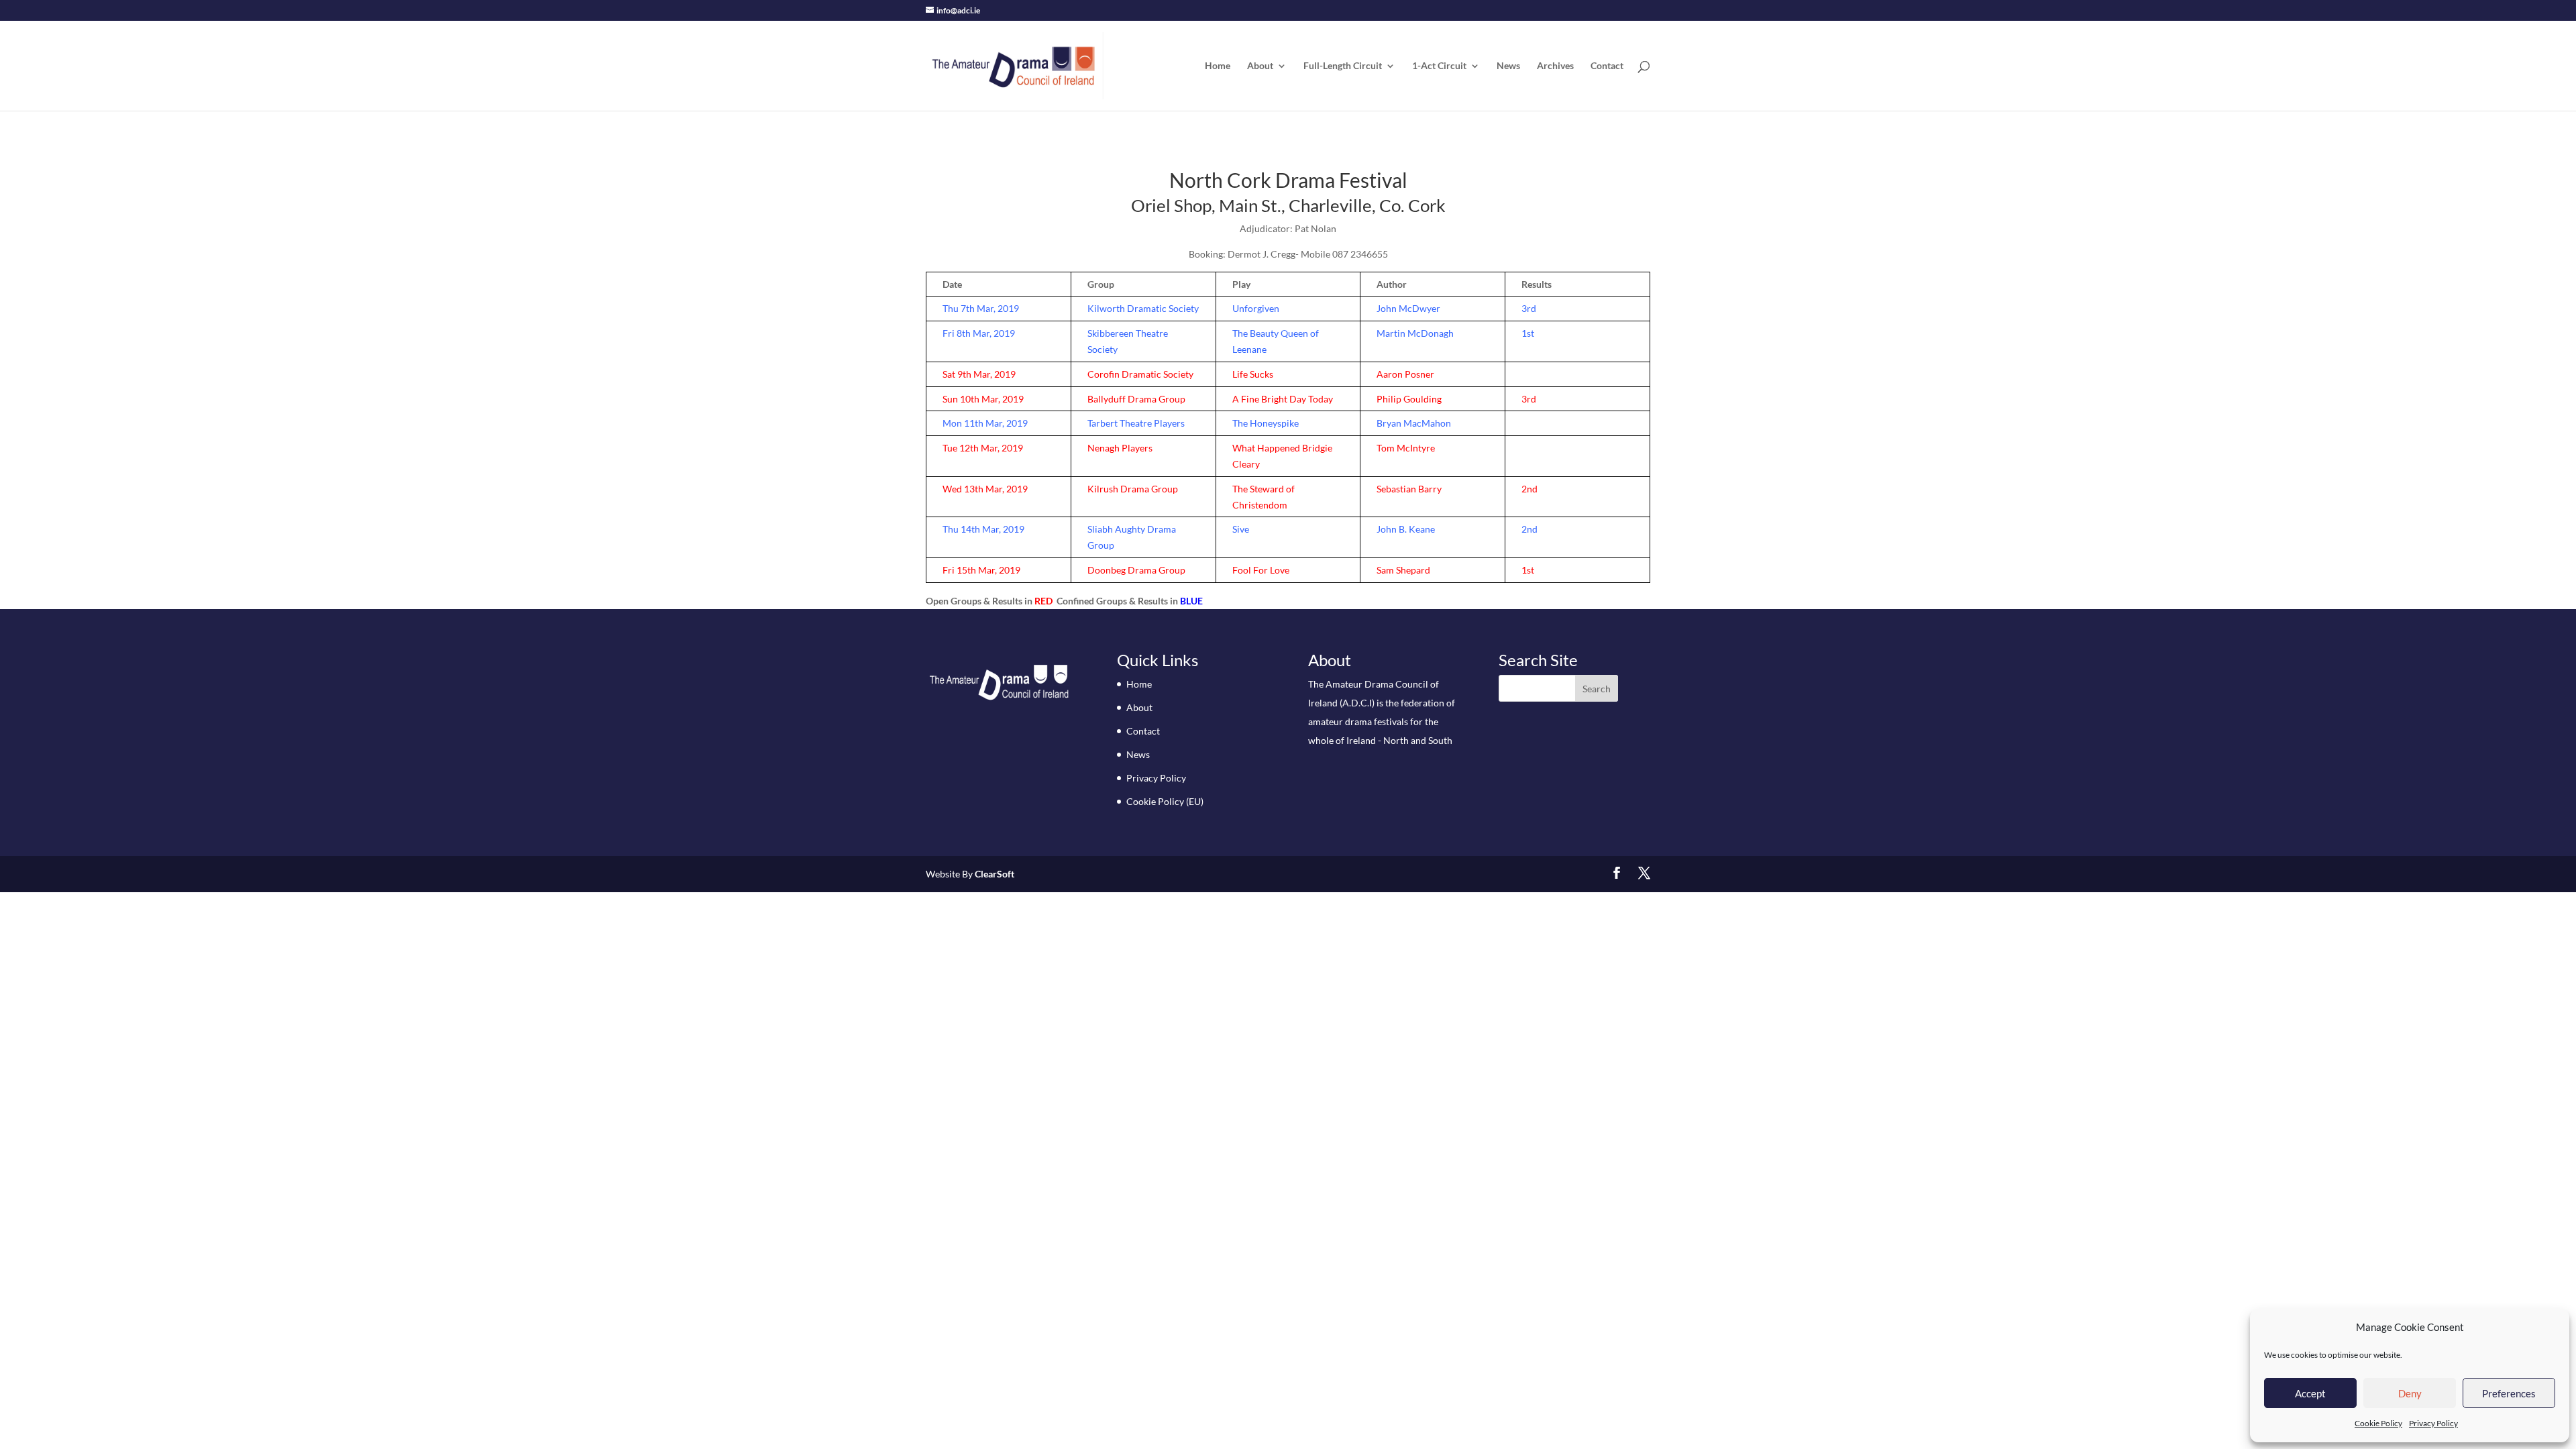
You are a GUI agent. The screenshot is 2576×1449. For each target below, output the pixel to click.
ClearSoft (995, 874)
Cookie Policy (2378, 1423)
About (1260, 66)
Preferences (2509, 1393)
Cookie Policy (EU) (1165, 801)
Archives (1555, 66)
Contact (1607, 66)
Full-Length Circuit (1343, 66)
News (1508, 66)
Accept (2310, 1393)
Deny (2410, 1393)
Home (1218, 66)
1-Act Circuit (1439, 66)
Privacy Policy (2433, 1423)
